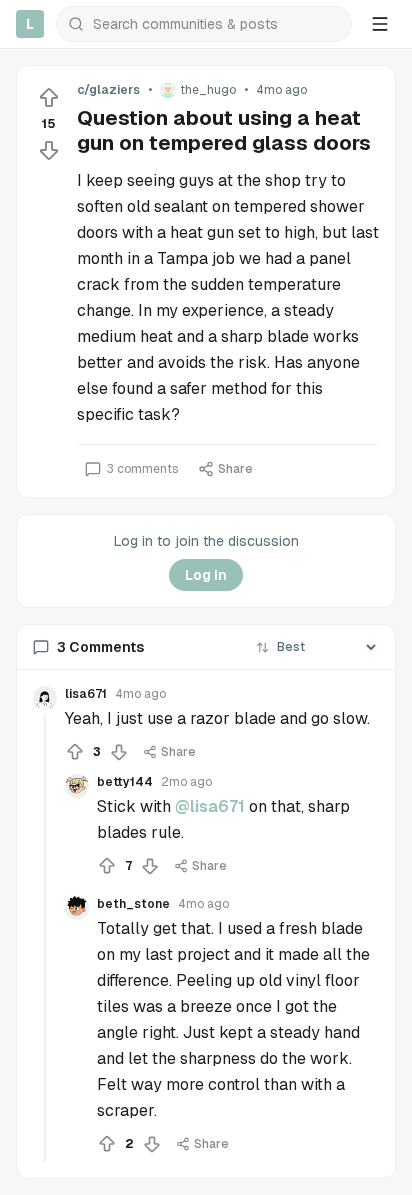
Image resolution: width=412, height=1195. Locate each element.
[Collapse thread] (45, 938)
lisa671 (86, 694)
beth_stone (133, 904)
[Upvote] (49, 98)
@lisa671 (210, 806)
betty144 (125, 782)
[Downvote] (49, 150)
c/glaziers (108, 90)
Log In (206, 575)
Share (235, 469)
